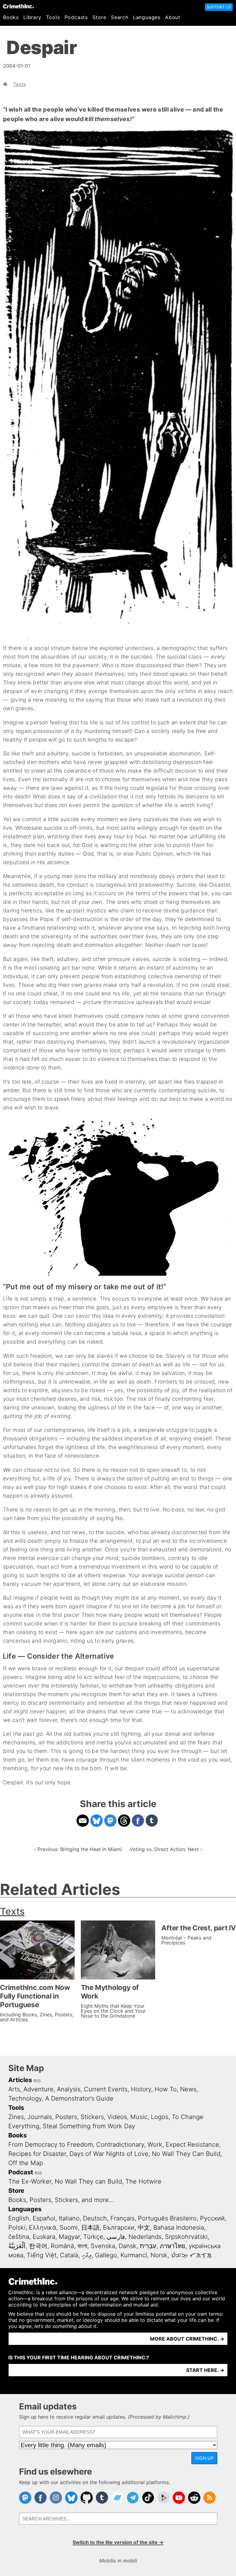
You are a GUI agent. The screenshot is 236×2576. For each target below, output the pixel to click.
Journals (40, 2117)
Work (155, 2145)
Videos (117, 2117)
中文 (144, 2227)
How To (166, 2089)
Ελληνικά (43, 2227)
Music (139, 2117)
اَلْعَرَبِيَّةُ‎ (17, 2246)
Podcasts (76, 17)
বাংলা (82, 2246)
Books (11, 17)
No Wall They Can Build (186, 2154)
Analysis (69, 2089)
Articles (20, 2080)
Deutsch (95, 2218)
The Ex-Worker (30, 2181)
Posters (66, 2117)
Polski (17, 2227)
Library (32, 17)
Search (120, 17)
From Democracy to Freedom (51, 2145)
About (173, 17)
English (19, 2218)
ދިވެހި (87, 2255)
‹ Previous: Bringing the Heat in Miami (78, 1849)
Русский (212, 2218)
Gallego (106, 2255)
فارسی (116, 2237)
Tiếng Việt (42, 2255)
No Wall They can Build (88, 2181)
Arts (14, 2089)
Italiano (69, 2218)
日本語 (90, 2227)
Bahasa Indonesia (179, 2227)
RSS (37, 2081)
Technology (25, 2098)
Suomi (69, 2227)
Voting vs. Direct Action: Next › (166, 1849)
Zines (16, 2117)
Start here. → (205, 2370)
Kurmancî (134, 2255)
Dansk (128, 2246)
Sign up (204, 2458)
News (188, 2089)
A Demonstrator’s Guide (79, 2098)
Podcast (21, 2172)
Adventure (38, 2089)
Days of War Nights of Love (109, 2154)
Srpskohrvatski (186, 2237)
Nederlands (145, 2237)
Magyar (69, 2237)
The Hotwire (143, 2181)
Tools (53, 17)
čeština (19, 2237)
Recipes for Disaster (37, 2154)
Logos (160, 2117)
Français (122, 2218)
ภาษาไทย (173, 2246)
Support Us (219, 7)
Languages (147, 17)
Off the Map (26, 2163)
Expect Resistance (192, 2145)
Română (62, 2246)
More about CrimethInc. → (187, 2339)
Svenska (103, 2246)
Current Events (106, 2089)
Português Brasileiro (167, 2218)
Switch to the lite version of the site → (118, 2542)
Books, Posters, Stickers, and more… (61, 2200)
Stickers (92, 2117)
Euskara (44, 2237)
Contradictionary (120, 2145)
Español (44, 2218)
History (141, 2089)
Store (99, 17)
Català (69, 2255)
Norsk (159, 2255)
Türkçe (93, 2237)
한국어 (38, 2246)
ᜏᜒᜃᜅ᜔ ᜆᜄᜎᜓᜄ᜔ (191, 2255)
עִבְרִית (148, 2246)
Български (119, 2227)
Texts (20, 84)
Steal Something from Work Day (89, 2126)
